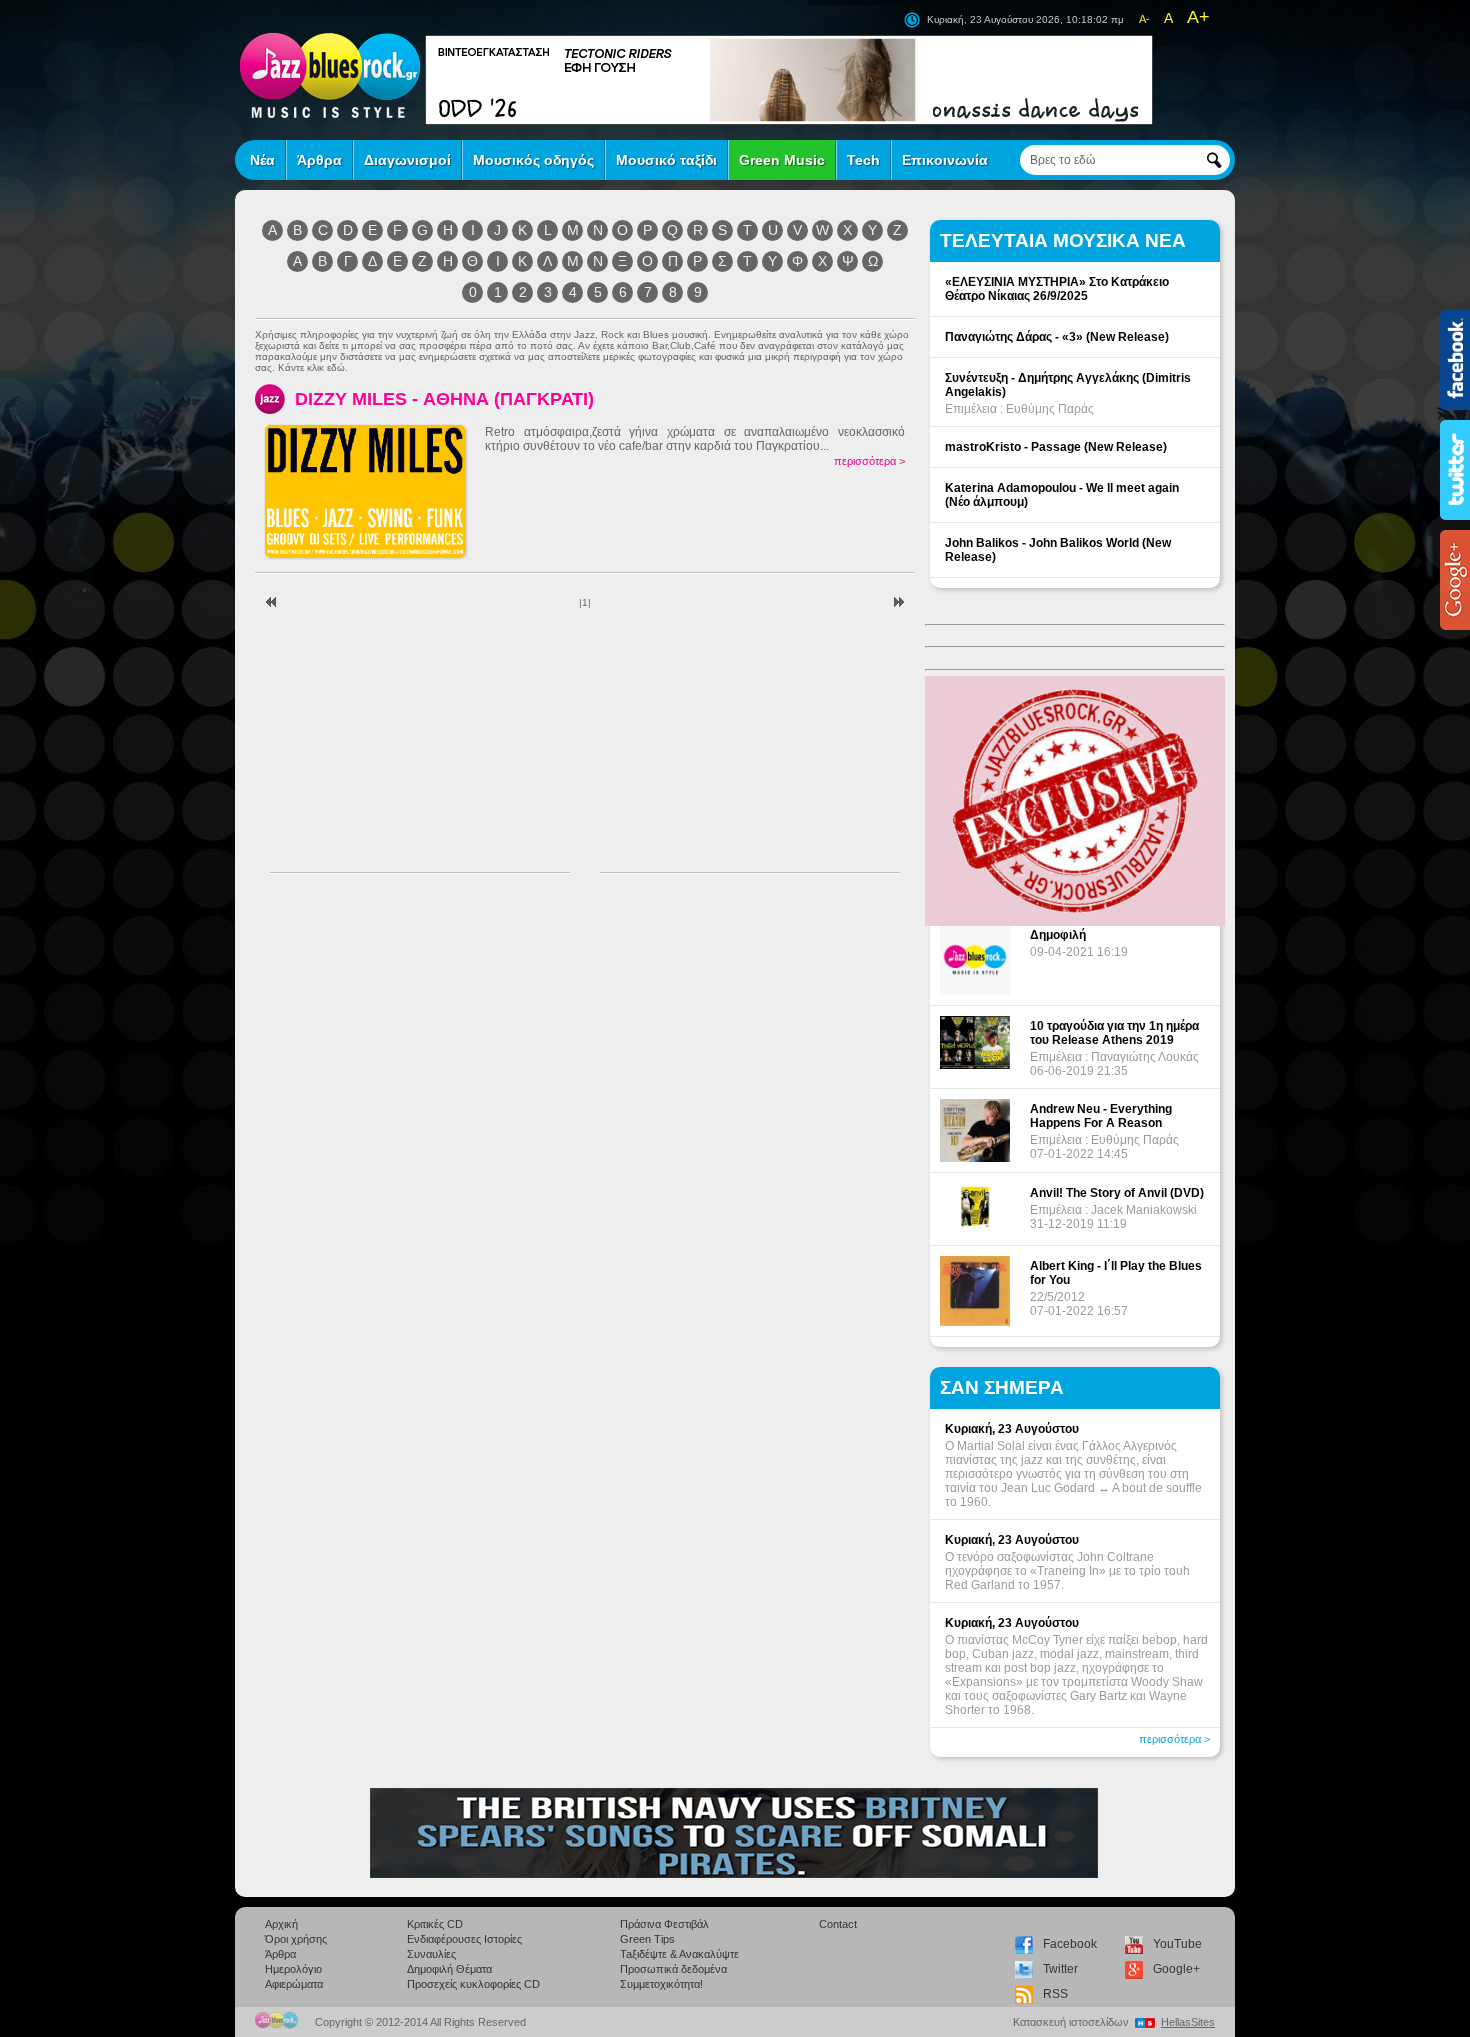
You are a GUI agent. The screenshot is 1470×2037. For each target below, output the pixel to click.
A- (1144, 19)
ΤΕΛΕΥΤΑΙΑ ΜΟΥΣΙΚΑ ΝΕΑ (1063, 240)
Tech (863, 160)
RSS (1055, 1994)
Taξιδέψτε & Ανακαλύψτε (679, 1954)
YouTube (1177, 1944)
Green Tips (647, 1939)
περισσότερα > (869, 461)
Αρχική (281, 1924)
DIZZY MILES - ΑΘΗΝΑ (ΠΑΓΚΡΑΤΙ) (444, 398)
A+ (1198, 17)
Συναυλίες (431, 1954)
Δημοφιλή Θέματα (449, 1969)
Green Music (782, 160)
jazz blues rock (330, 75)
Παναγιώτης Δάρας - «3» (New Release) (1057, 337)
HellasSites (1188, 2022)
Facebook (1070, 1944)
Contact (838, 1924)
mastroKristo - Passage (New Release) (1056, 447)
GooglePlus (1455, 580)
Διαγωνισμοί (407, 160)
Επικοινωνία (945, 160)
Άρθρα (319, 160)
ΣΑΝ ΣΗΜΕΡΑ (1002, 1387)
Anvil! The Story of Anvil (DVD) (1117, 1193)
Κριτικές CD (435, 1924)
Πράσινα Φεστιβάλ (664, 1924)
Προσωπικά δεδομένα (673, 1969)
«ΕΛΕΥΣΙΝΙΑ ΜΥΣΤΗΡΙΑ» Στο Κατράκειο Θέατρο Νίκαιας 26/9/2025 (1057, 289)
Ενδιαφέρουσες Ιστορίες (464, 1939)
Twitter (1060, 1969)
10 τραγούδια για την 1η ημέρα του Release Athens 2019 (1114, 1033)
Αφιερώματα (294, 1984)
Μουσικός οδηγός (533, 160)
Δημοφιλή (1058, 935)
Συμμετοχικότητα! (661, 1984)
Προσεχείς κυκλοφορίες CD (473, 1984)
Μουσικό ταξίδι (666, 160)
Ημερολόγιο (293, 1969)
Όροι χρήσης (296, 1939)
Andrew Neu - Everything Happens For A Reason (1101, 1116)
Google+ (1176, 1969)
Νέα (262, 160)
